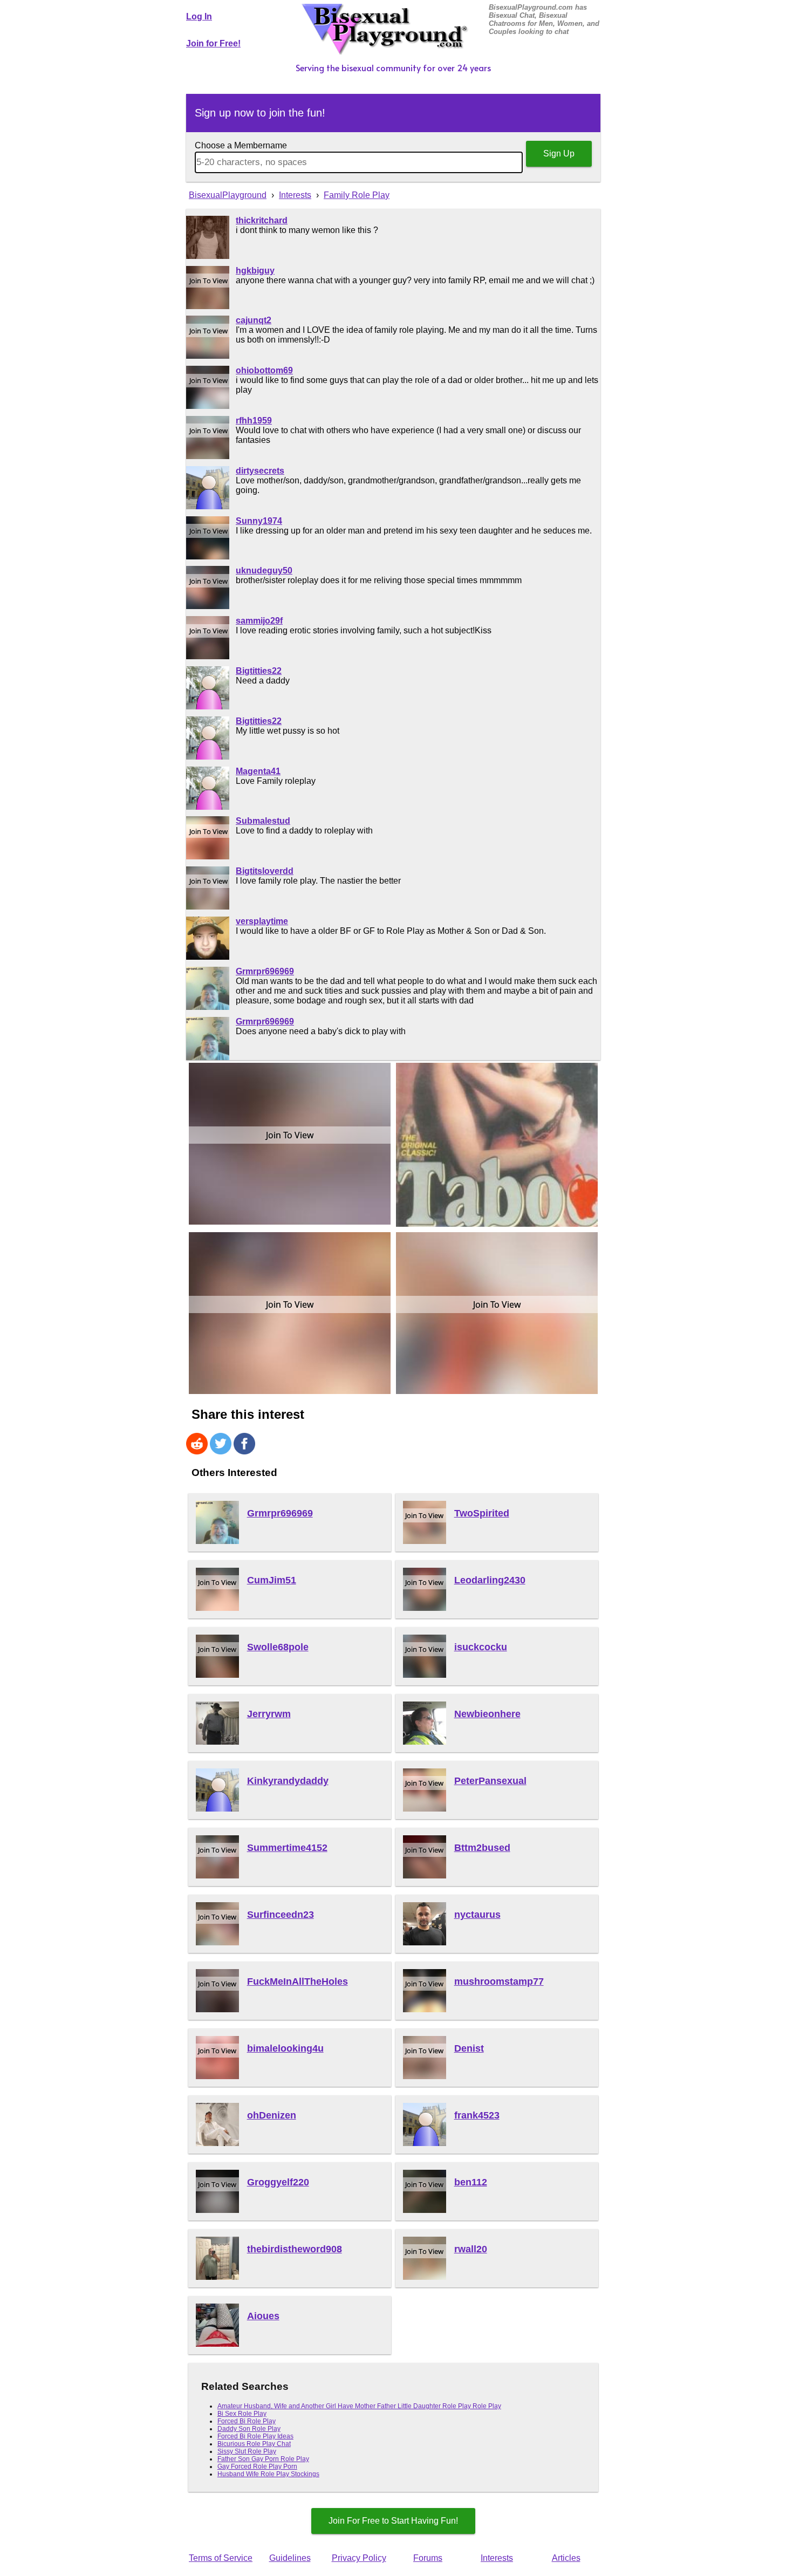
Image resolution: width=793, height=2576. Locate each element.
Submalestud (263, 821)
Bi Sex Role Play (242, 2414)
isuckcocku (481, 1647)
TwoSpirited (482, 1513)
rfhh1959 (254, 421)
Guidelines (290, 2558)
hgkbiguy (255, 271)
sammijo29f (259, 621)
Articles (566, 2558)
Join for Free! (213, 43)
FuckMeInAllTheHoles (298, 1981)
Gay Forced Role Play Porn (257, 2466)
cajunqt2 (254, 320)
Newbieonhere (487, 1714)
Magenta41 (258, 771)
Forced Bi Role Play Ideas (255, 2436)
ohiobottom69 (264, 370)
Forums (428, 2558)
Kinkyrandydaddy (288, 1781)
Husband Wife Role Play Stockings (268, 2474)
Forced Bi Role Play (247, 2421)
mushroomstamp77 (499, 1981)
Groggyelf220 (278, 2182)
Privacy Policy (359, 2558)
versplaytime (262, 921)
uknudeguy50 (264, 570)
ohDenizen (272, 2115)
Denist (469, 2048)
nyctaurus (477, 1915)
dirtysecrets (260, 471)
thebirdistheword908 (295, 2249)
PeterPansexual (490, 1781)
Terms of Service (221, 2558)
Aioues (263, 2316)
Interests (497, 2558)
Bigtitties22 (259, 671)
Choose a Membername (241, 145)
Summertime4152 (287, 1848)
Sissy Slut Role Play (247, 2451)
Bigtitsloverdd (265, 871)
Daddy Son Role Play (249, 2429)
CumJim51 (272, 1580)
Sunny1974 (259, 521)
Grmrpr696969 (265, 971)
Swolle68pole (278, 1647)
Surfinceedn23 (281, 1915)
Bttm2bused (482, 1848)
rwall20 (471, 2249)
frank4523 (477, 2115)
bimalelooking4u (285, 2048)
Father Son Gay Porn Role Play (263, 2459)
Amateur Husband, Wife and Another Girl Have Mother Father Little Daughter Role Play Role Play (359, 2406)
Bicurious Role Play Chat (254, 2444)
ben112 (471, 2182)
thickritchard (262, 220)
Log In (199, 16)
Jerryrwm (269, 1714)
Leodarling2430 (490, 1580)
